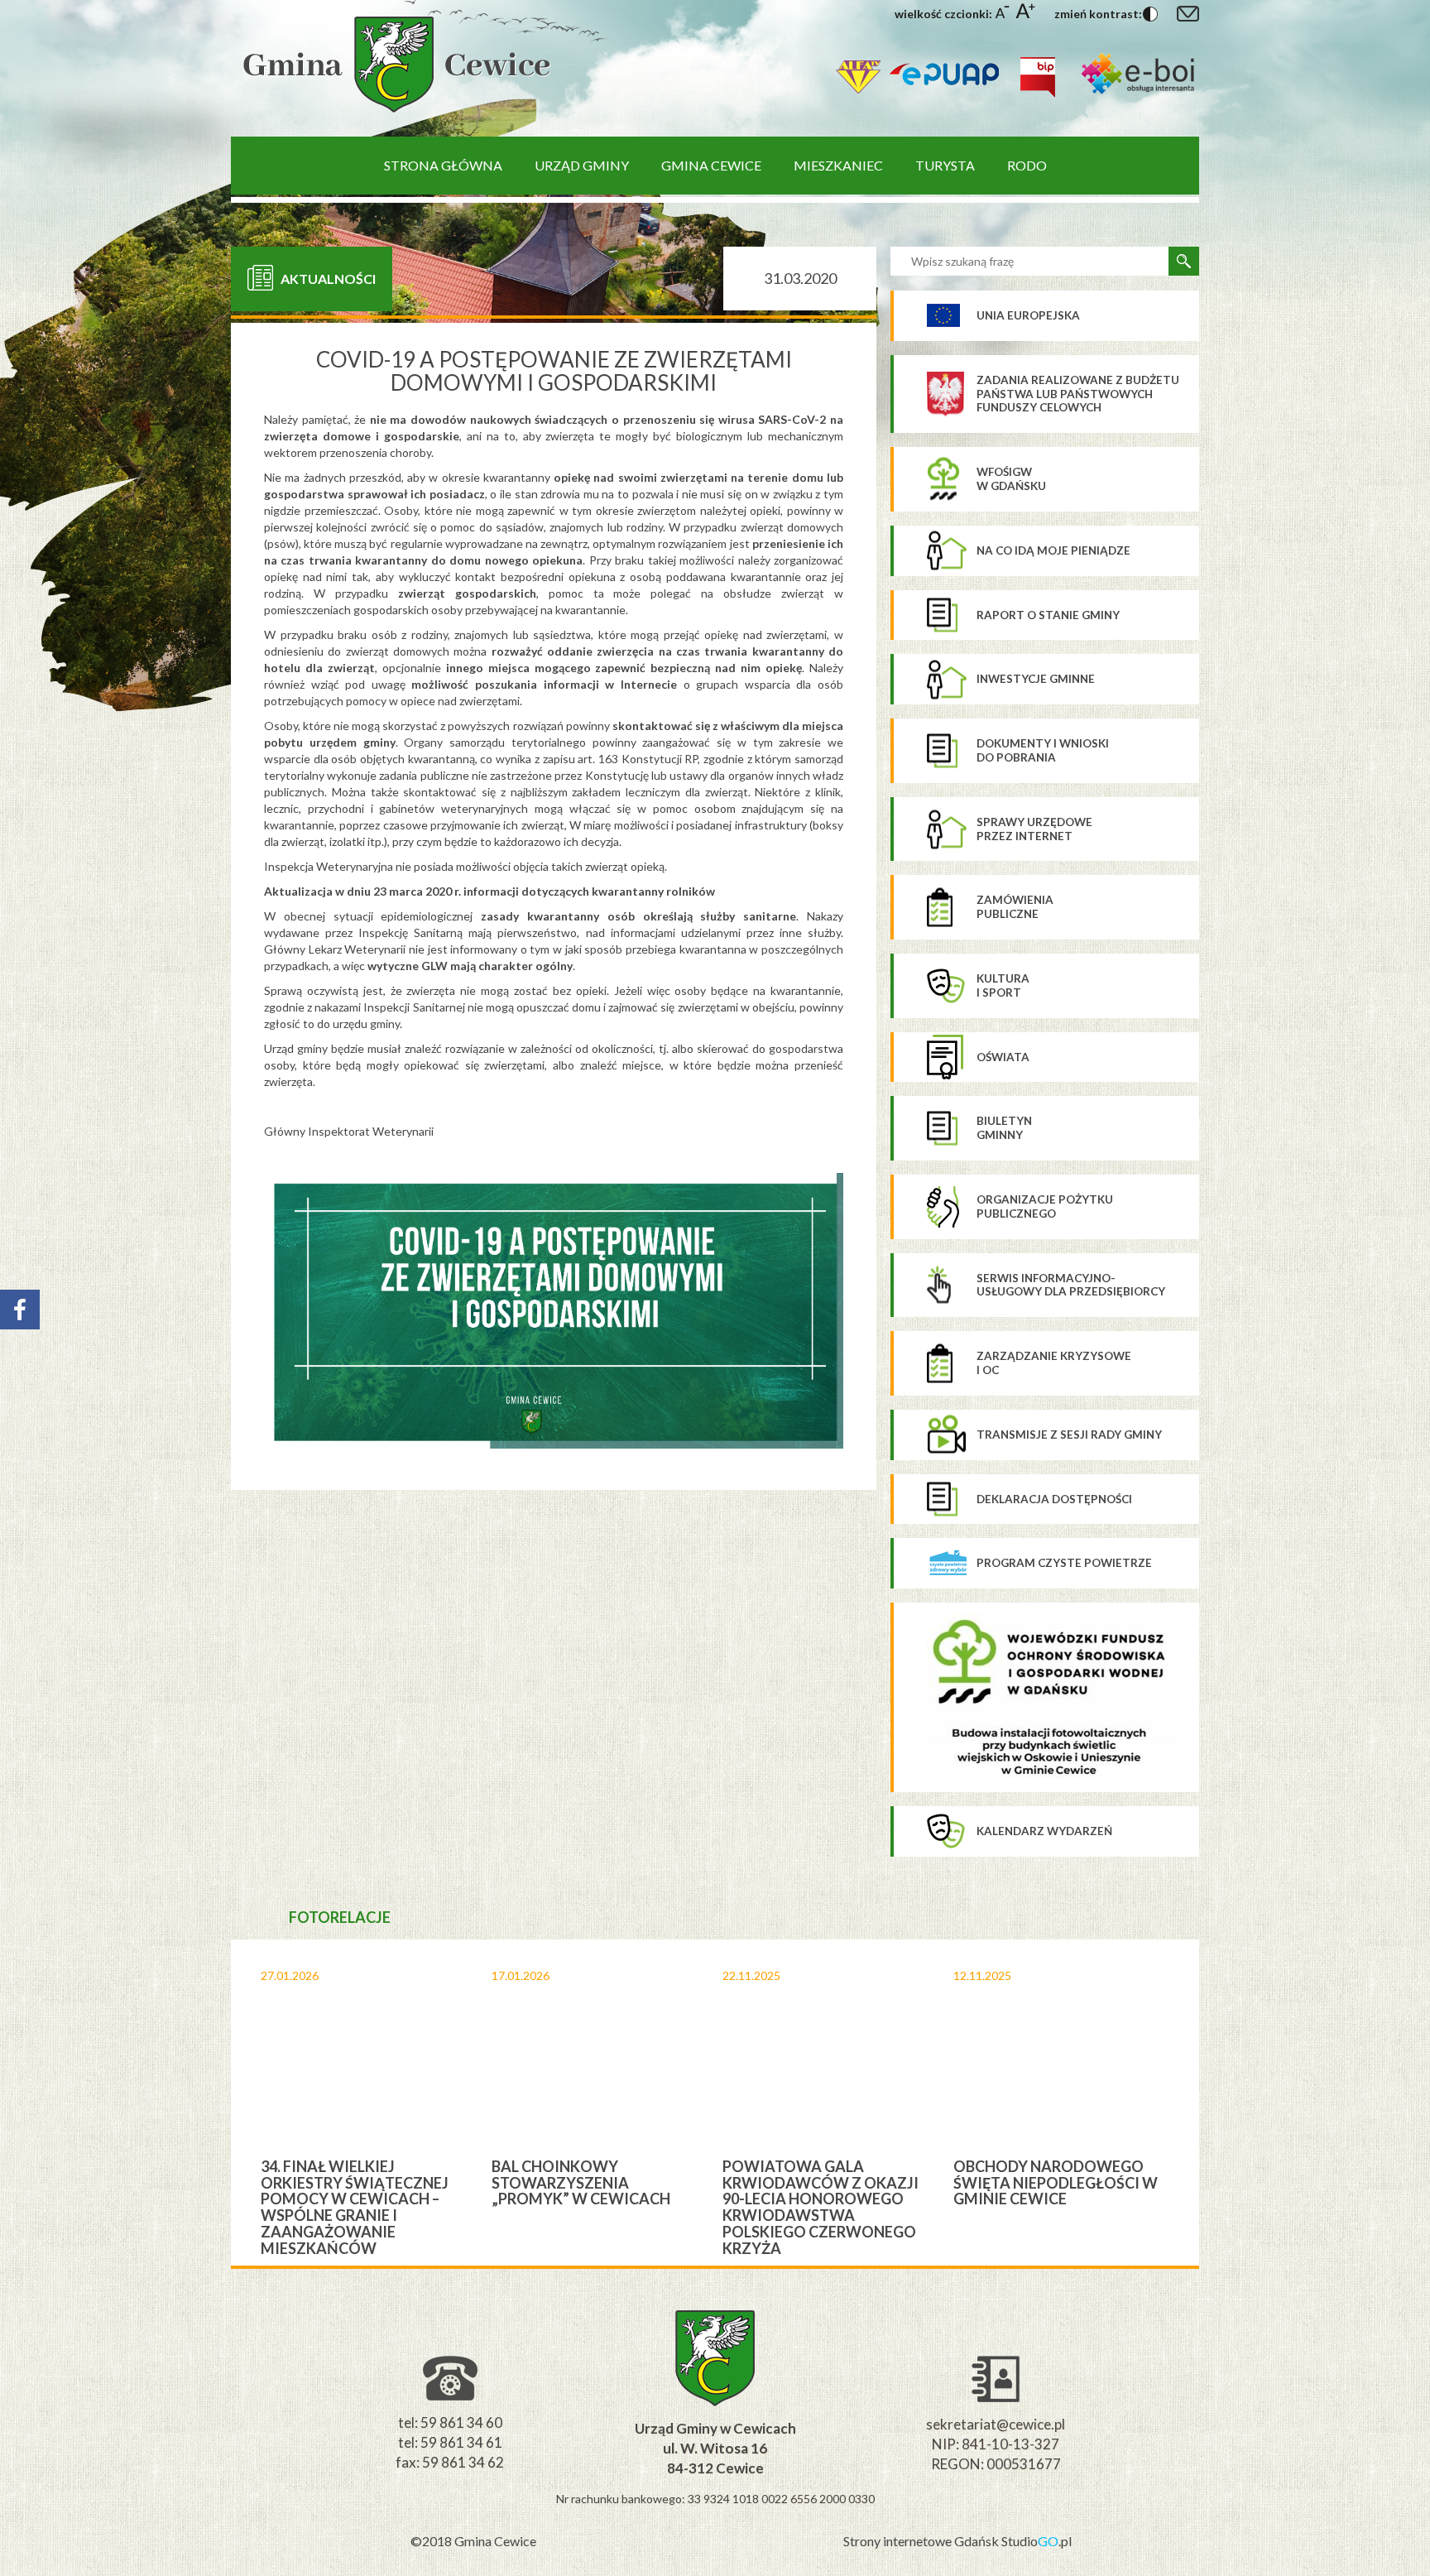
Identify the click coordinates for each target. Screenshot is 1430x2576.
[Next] (1213, 2103)
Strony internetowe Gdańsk (922, 2541)
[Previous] (217, 2103)
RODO (1027, 165)
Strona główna (443, 165)
